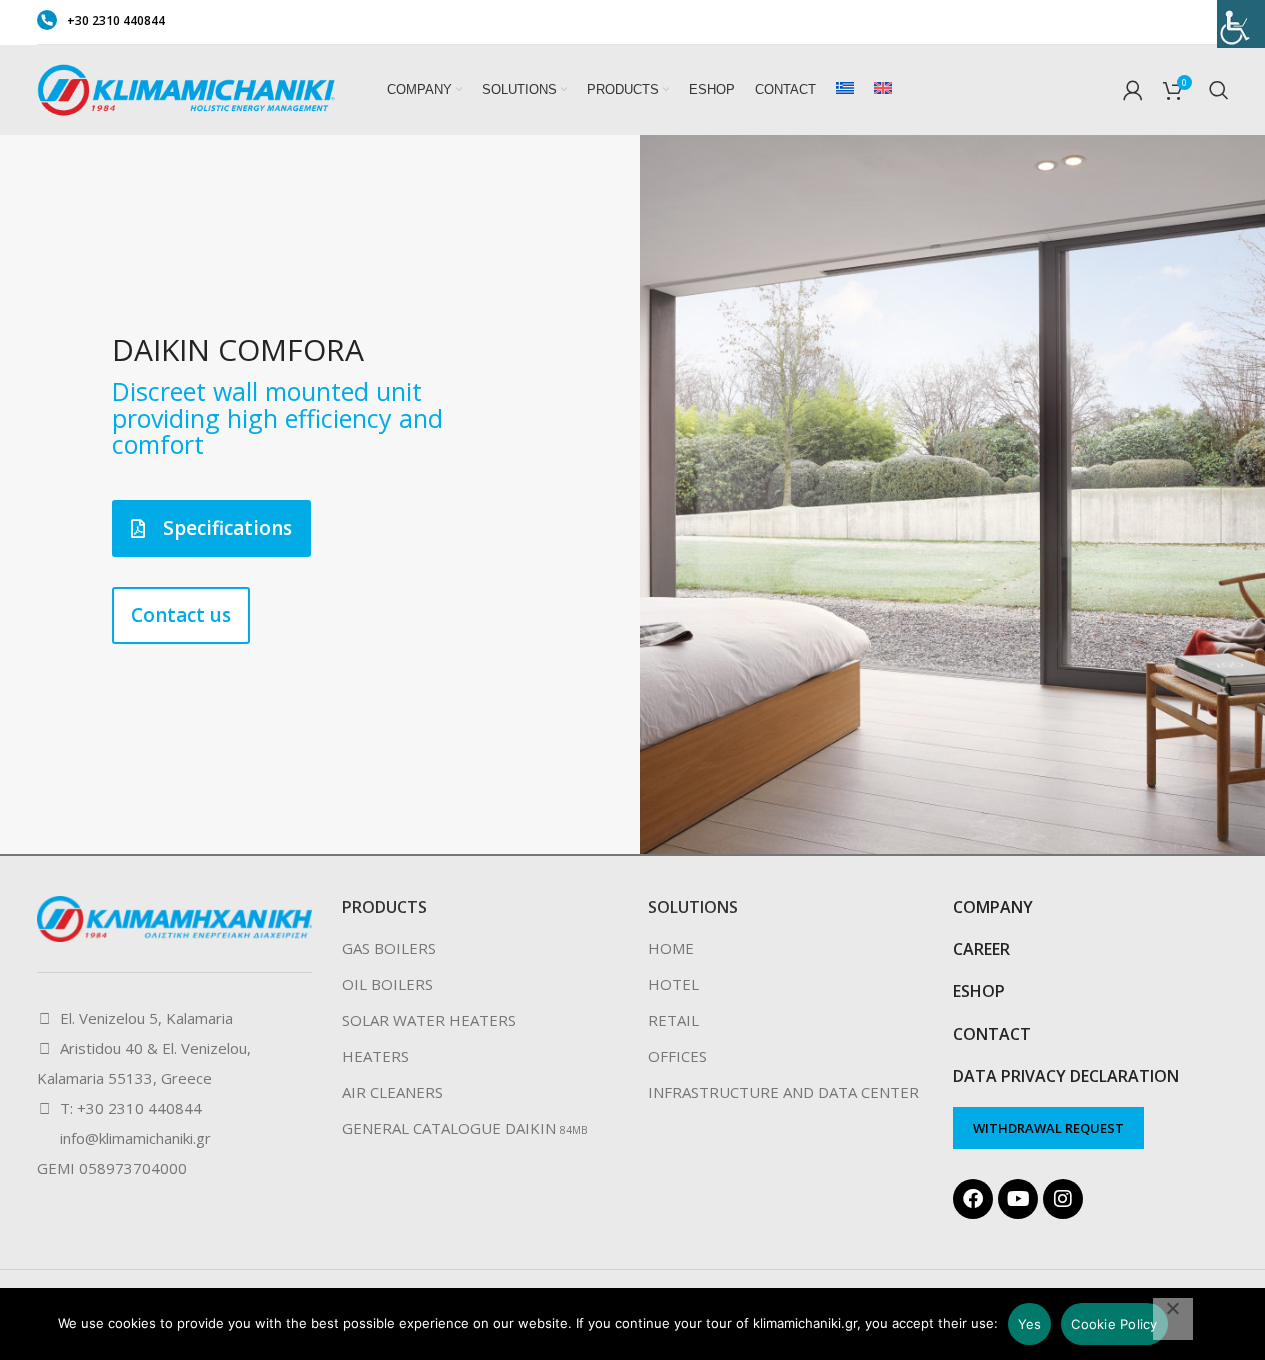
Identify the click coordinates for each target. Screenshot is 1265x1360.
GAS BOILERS (389, 948)
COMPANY (993, 907)
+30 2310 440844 (116, 20)
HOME (671, 948)
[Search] (1219, 90)
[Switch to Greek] (845, 90)
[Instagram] (1063, 1199)
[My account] (1133, 90)
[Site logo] (187, 88)
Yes (1030, 1324)
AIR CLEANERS (392, 1092)
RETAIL (673, 1020)
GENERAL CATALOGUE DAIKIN (449, 1128)
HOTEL (673, 984)
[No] (1173, 1319)
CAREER (981, 949)
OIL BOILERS (387, 984)
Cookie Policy (1114, 1324)
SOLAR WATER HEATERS (429, 1020)
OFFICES (677, 1056)
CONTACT (992, 1034)
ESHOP (979, 991)
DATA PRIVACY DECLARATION (1066, 1076)
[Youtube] (1018, 1199)
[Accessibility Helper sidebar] (1241, 24)
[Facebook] (973, 1199)
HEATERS (375, 1056)
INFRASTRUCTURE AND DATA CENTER (783, 1092)
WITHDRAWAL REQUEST (1048, 1128)
